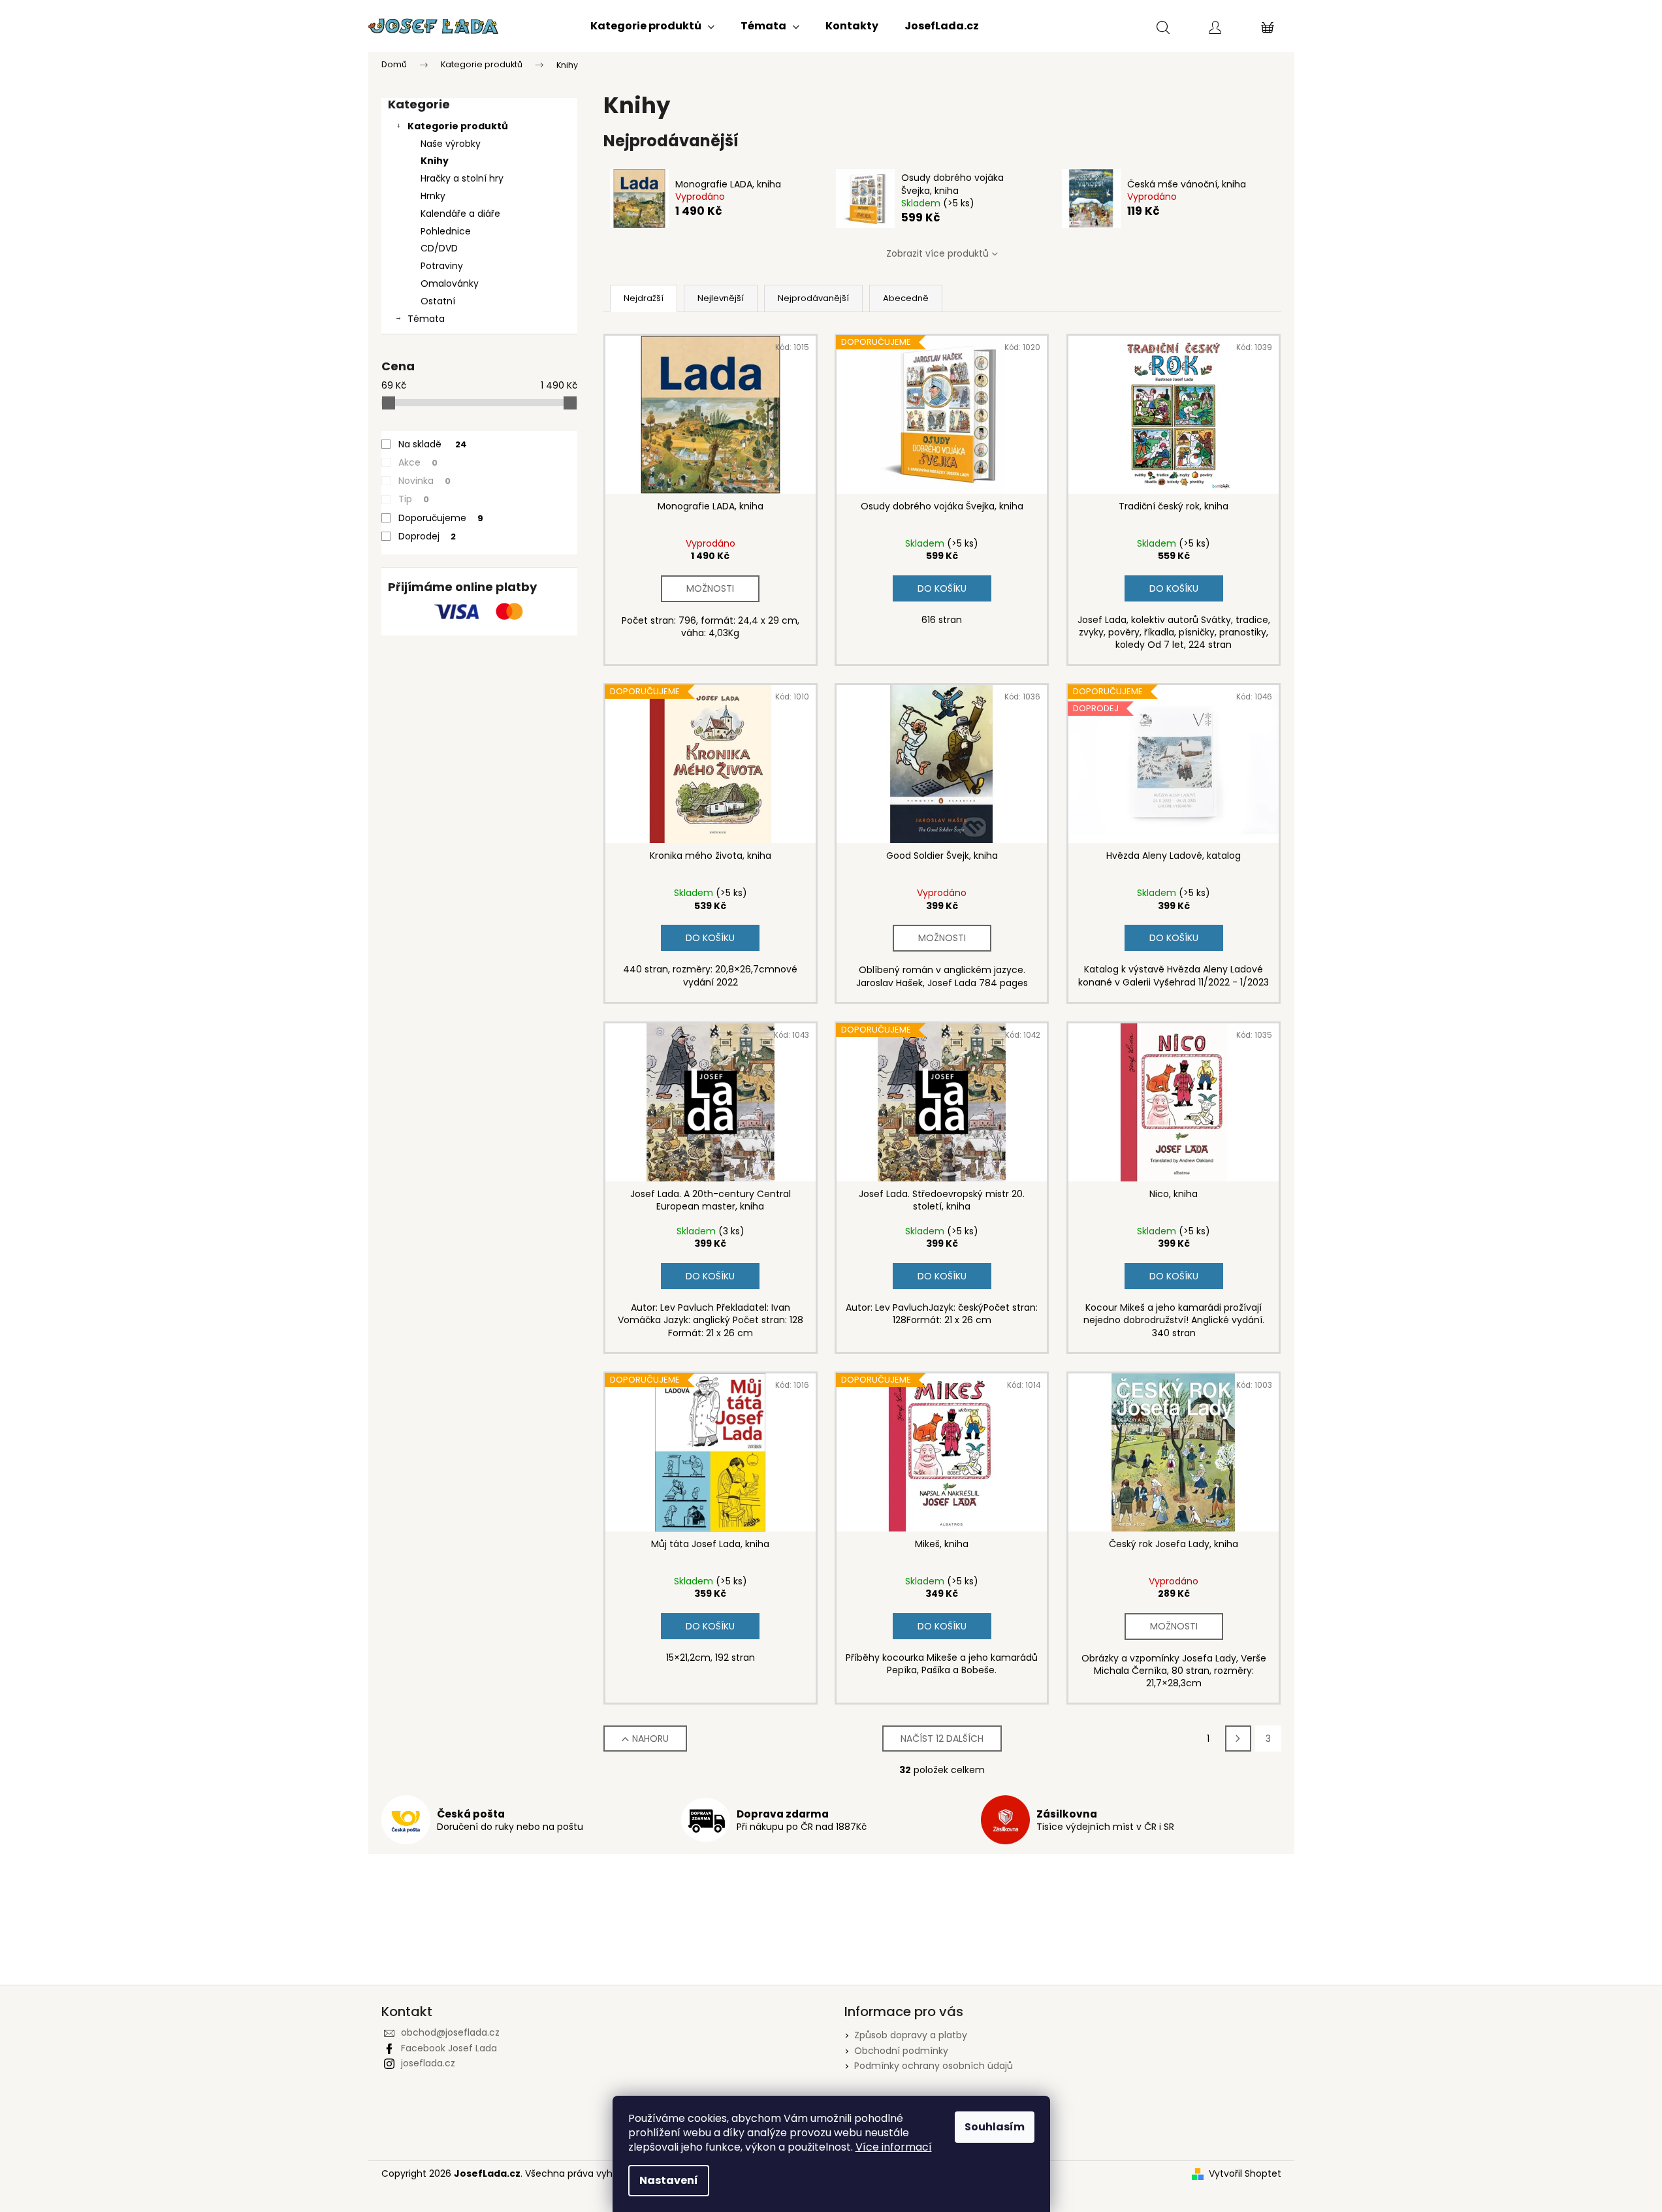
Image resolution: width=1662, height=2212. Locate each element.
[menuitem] (652, 26)
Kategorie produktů (458, 126)
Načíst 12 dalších (942, 1739)
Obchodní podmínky (901, 2051)
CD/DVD (439, 248)
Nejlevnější (721, 298)
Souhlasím (995, 2127)
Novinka (424, 481)
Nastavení (669, 2180)
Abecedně (906, 298)
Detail (710, 589)
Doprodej (427, 536)
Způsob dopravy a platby (911, 2035)
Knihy (435, 161)
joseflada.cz (428, 2063)
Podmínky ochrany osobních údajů (934, 2066)
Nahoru (650, 1739)
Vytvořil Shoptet (1245, 2174)
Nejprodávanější (813, 298)
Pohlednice (446, 231)
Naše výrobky (451, 144)
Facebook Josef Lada (449, 2048)
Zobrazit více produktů (937, 253)
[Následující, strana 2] (1238, 1739)
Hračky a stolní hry (462, 178)
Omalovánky (450, 283)
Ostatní (438, 301)
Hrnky (433, 196)
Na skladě (433, 444)
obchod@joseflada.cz (450, 2032)
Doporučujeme (441, 518)
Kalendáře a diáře (460, 214)
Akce (418, 462)
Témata (426, 319)
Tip (414, 499)
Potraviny (442, 266)
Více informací (894, 2147)
